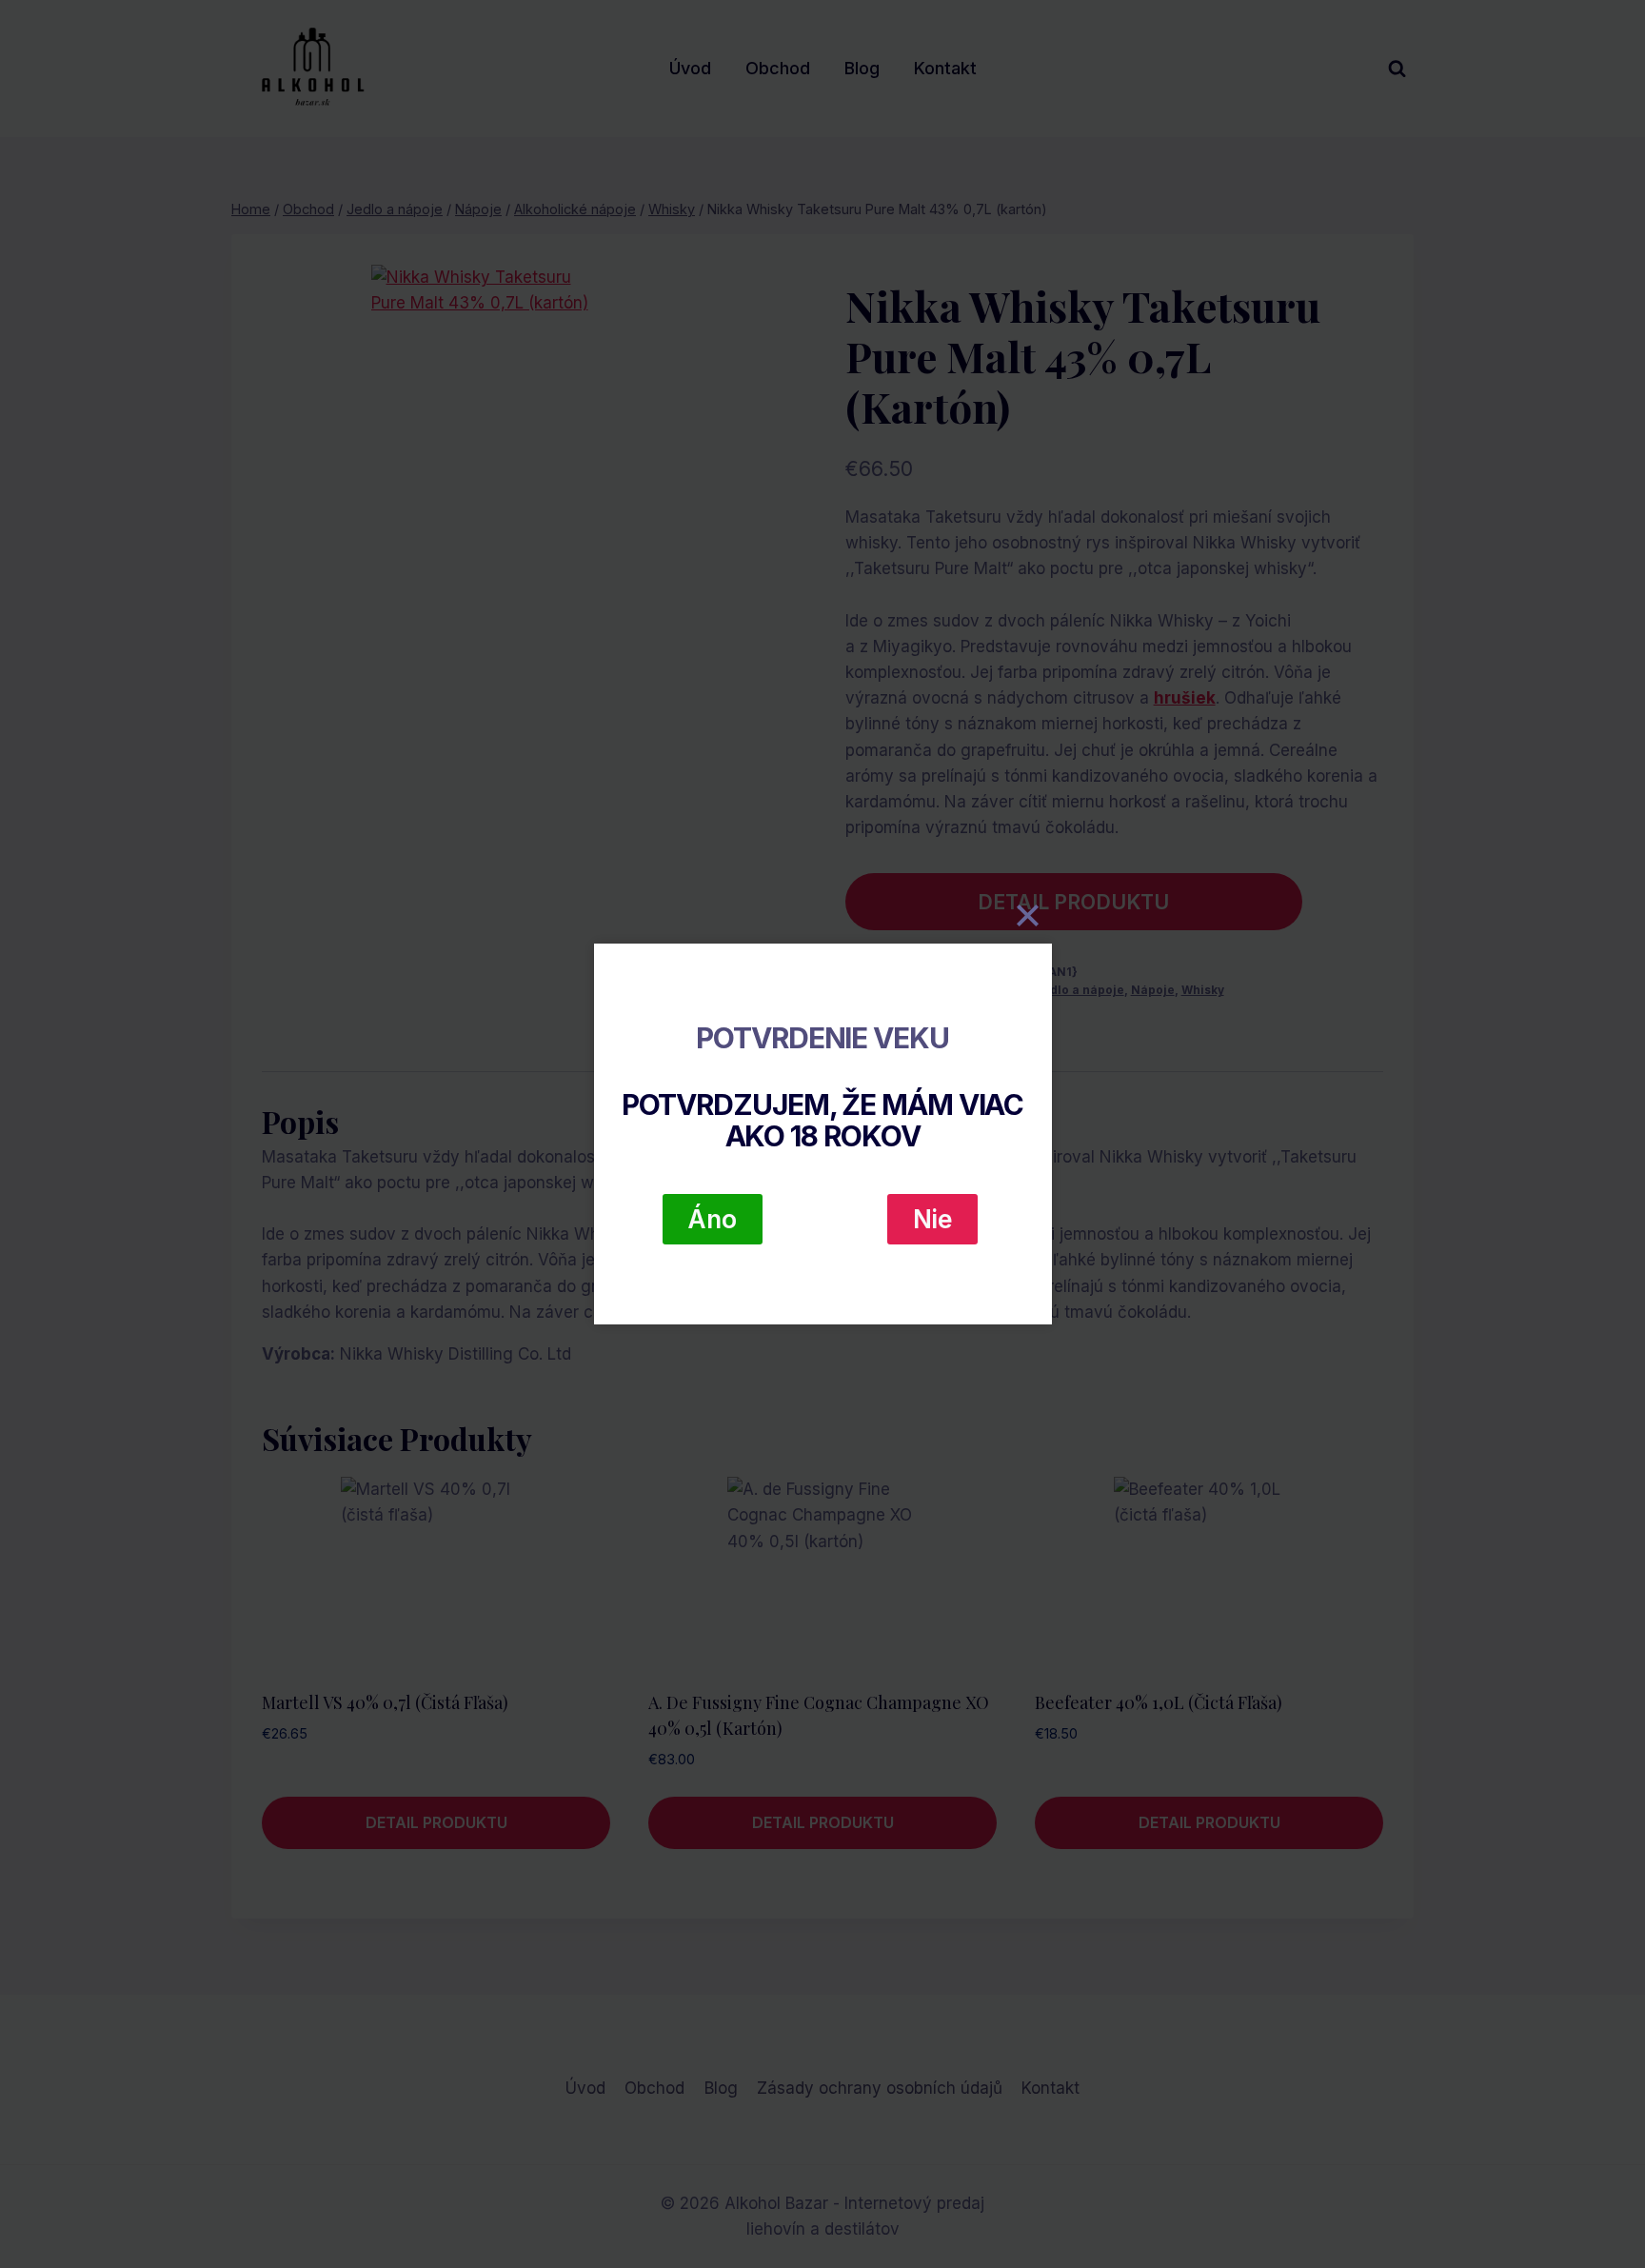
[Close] (1028, 915)
